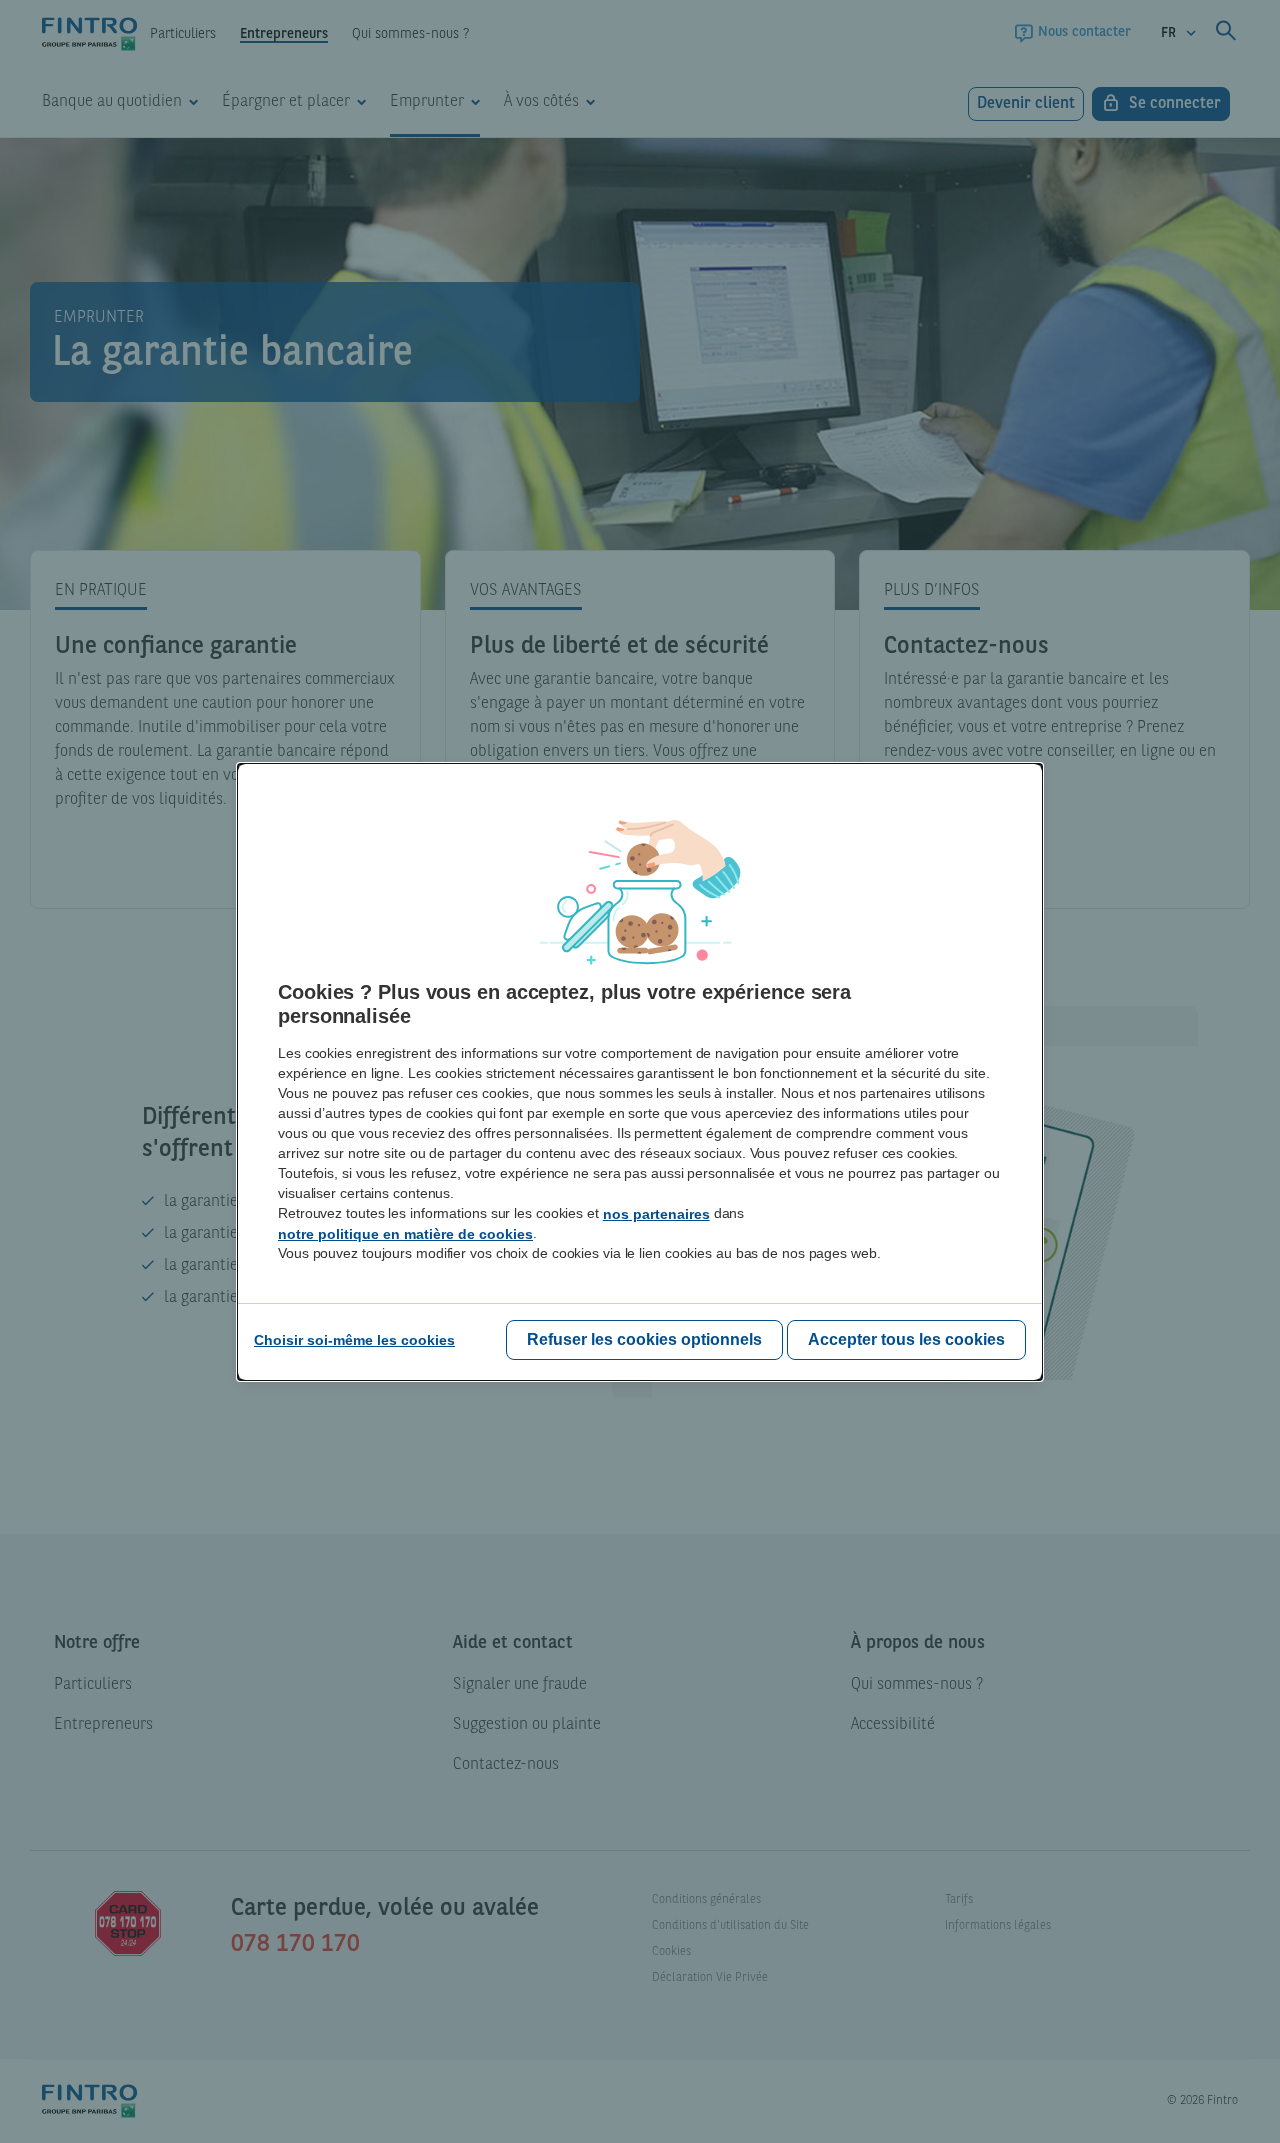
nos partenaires (656, 1214)
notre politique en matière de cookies (405, 1234)
